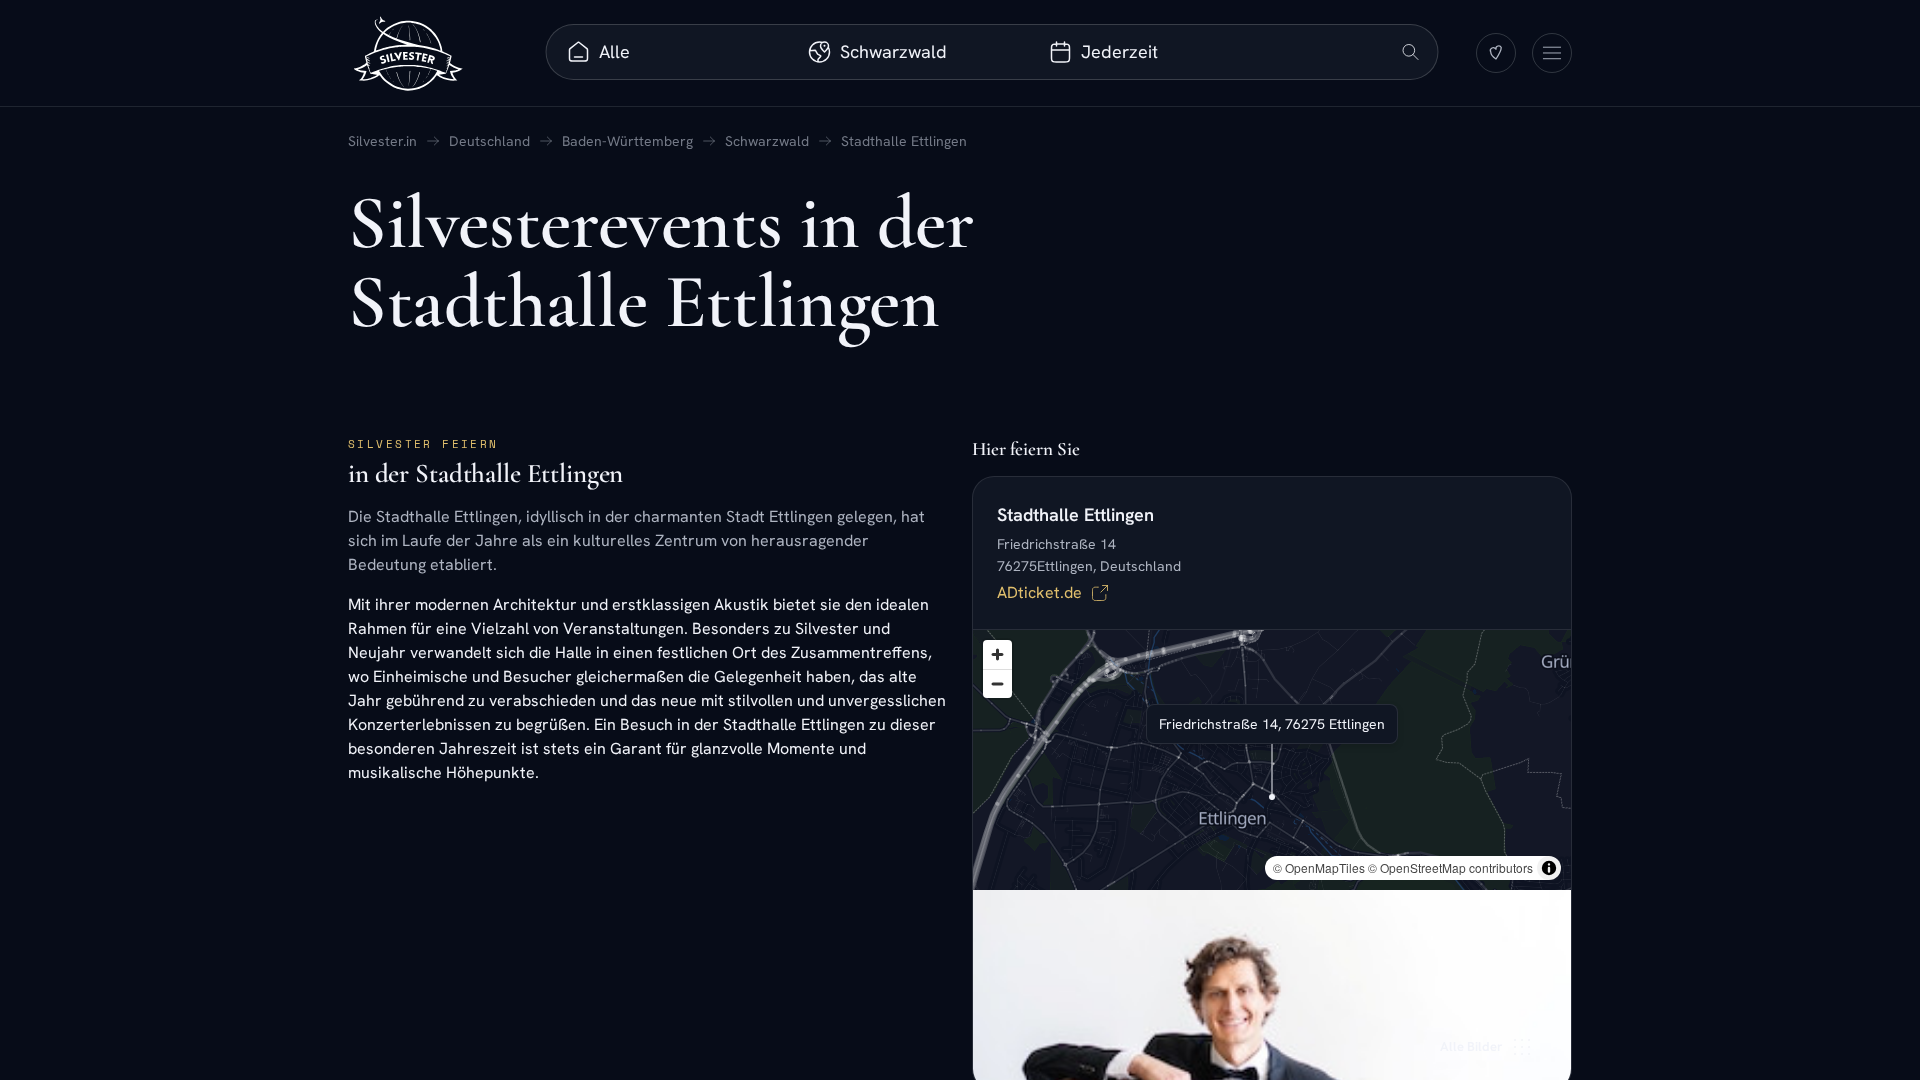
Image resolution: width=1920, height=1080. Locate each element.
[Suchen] (1411, 52)
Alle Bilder (1471, 1046)
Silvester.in (382, 141)
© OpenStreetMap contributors (1450, 867)
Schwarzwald (767, 141)
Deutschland (489, 141)
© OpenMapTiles (1319, 867)
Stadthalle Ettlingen (904, 141)
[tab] (669, 52)
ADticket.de (1039, 592)
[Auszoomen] (997, 683)
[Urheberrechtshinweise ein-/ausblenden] (1549, 868)
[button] (1272, 772)
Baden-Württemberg (627, 141)
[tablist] (910, 52)
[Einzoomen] (997, 654)
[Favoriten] (1496, 53)
